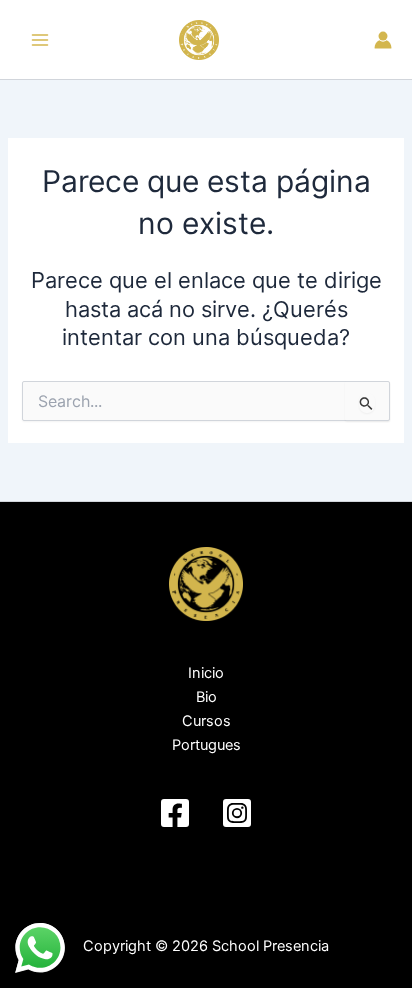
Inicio (206, 673)
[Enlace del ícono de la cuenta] (383, 40)
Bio (206, 697)
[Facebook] (175, 813)
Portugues (206, 745)
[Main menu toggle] (40, 39)
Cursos (206, 721)
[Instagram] (237, 813)
